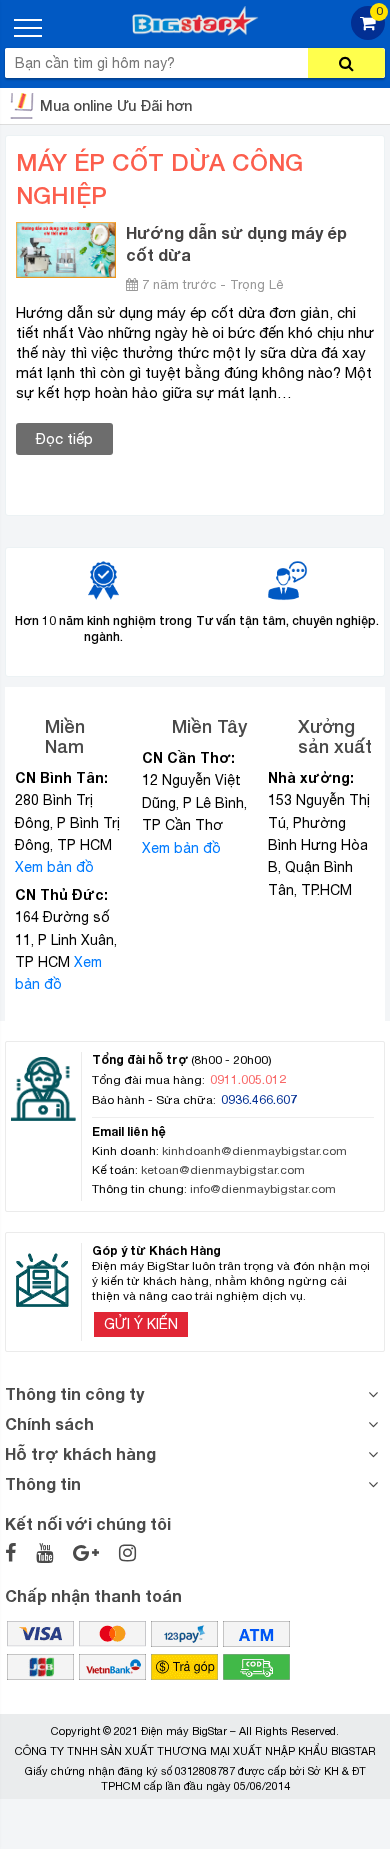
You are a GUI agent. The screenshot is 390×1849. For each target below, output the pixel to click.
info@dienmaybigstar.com (263, 1189)
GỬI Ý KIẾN (141, 1324)
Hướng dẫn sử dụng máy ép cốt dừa (236, 243)
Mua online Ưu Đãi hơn (116, 105)
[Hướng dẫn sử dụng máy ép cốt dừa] (66, 248)
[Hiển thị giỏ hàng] (368, 34)
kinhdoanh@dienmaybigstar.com (254, 1151)
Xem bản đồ (54, 867)
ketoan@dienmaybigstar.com (223, 1170)
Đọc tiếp (64, 438)
